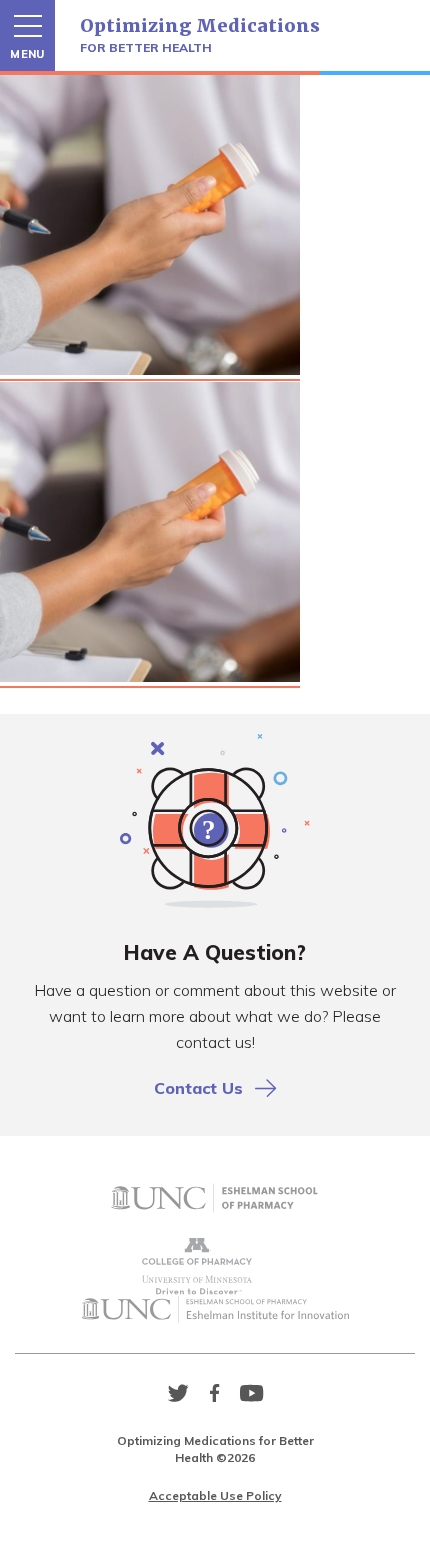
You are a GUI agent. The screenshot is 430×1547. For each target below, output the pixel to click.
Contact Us (198, 1088)
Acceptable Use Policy (215, 1495)
